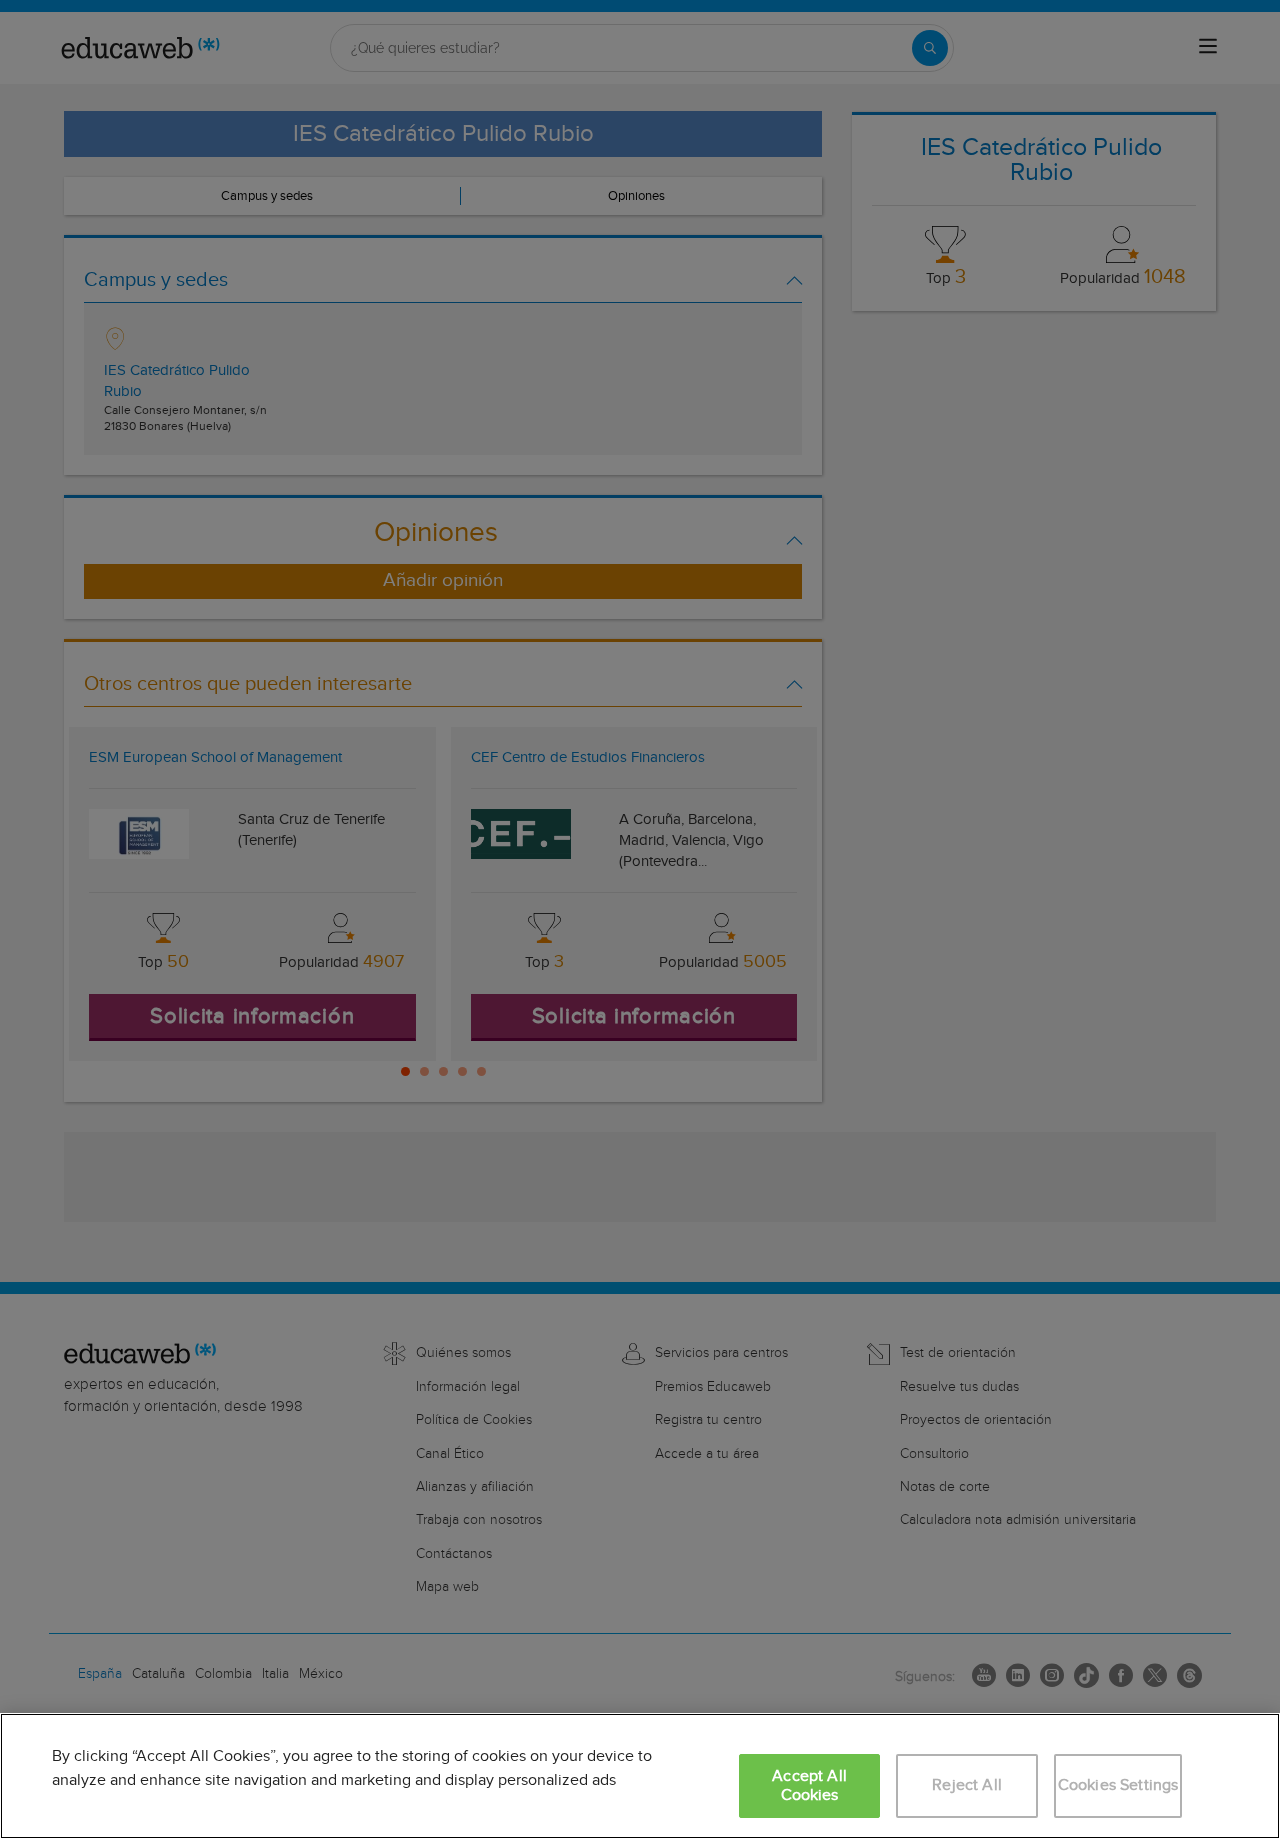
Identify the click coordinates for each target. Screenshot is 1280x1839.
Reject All (967, 1785)
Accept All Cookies (809, 1786)
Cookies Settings (1118, 1785)
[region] (640, 1776)
